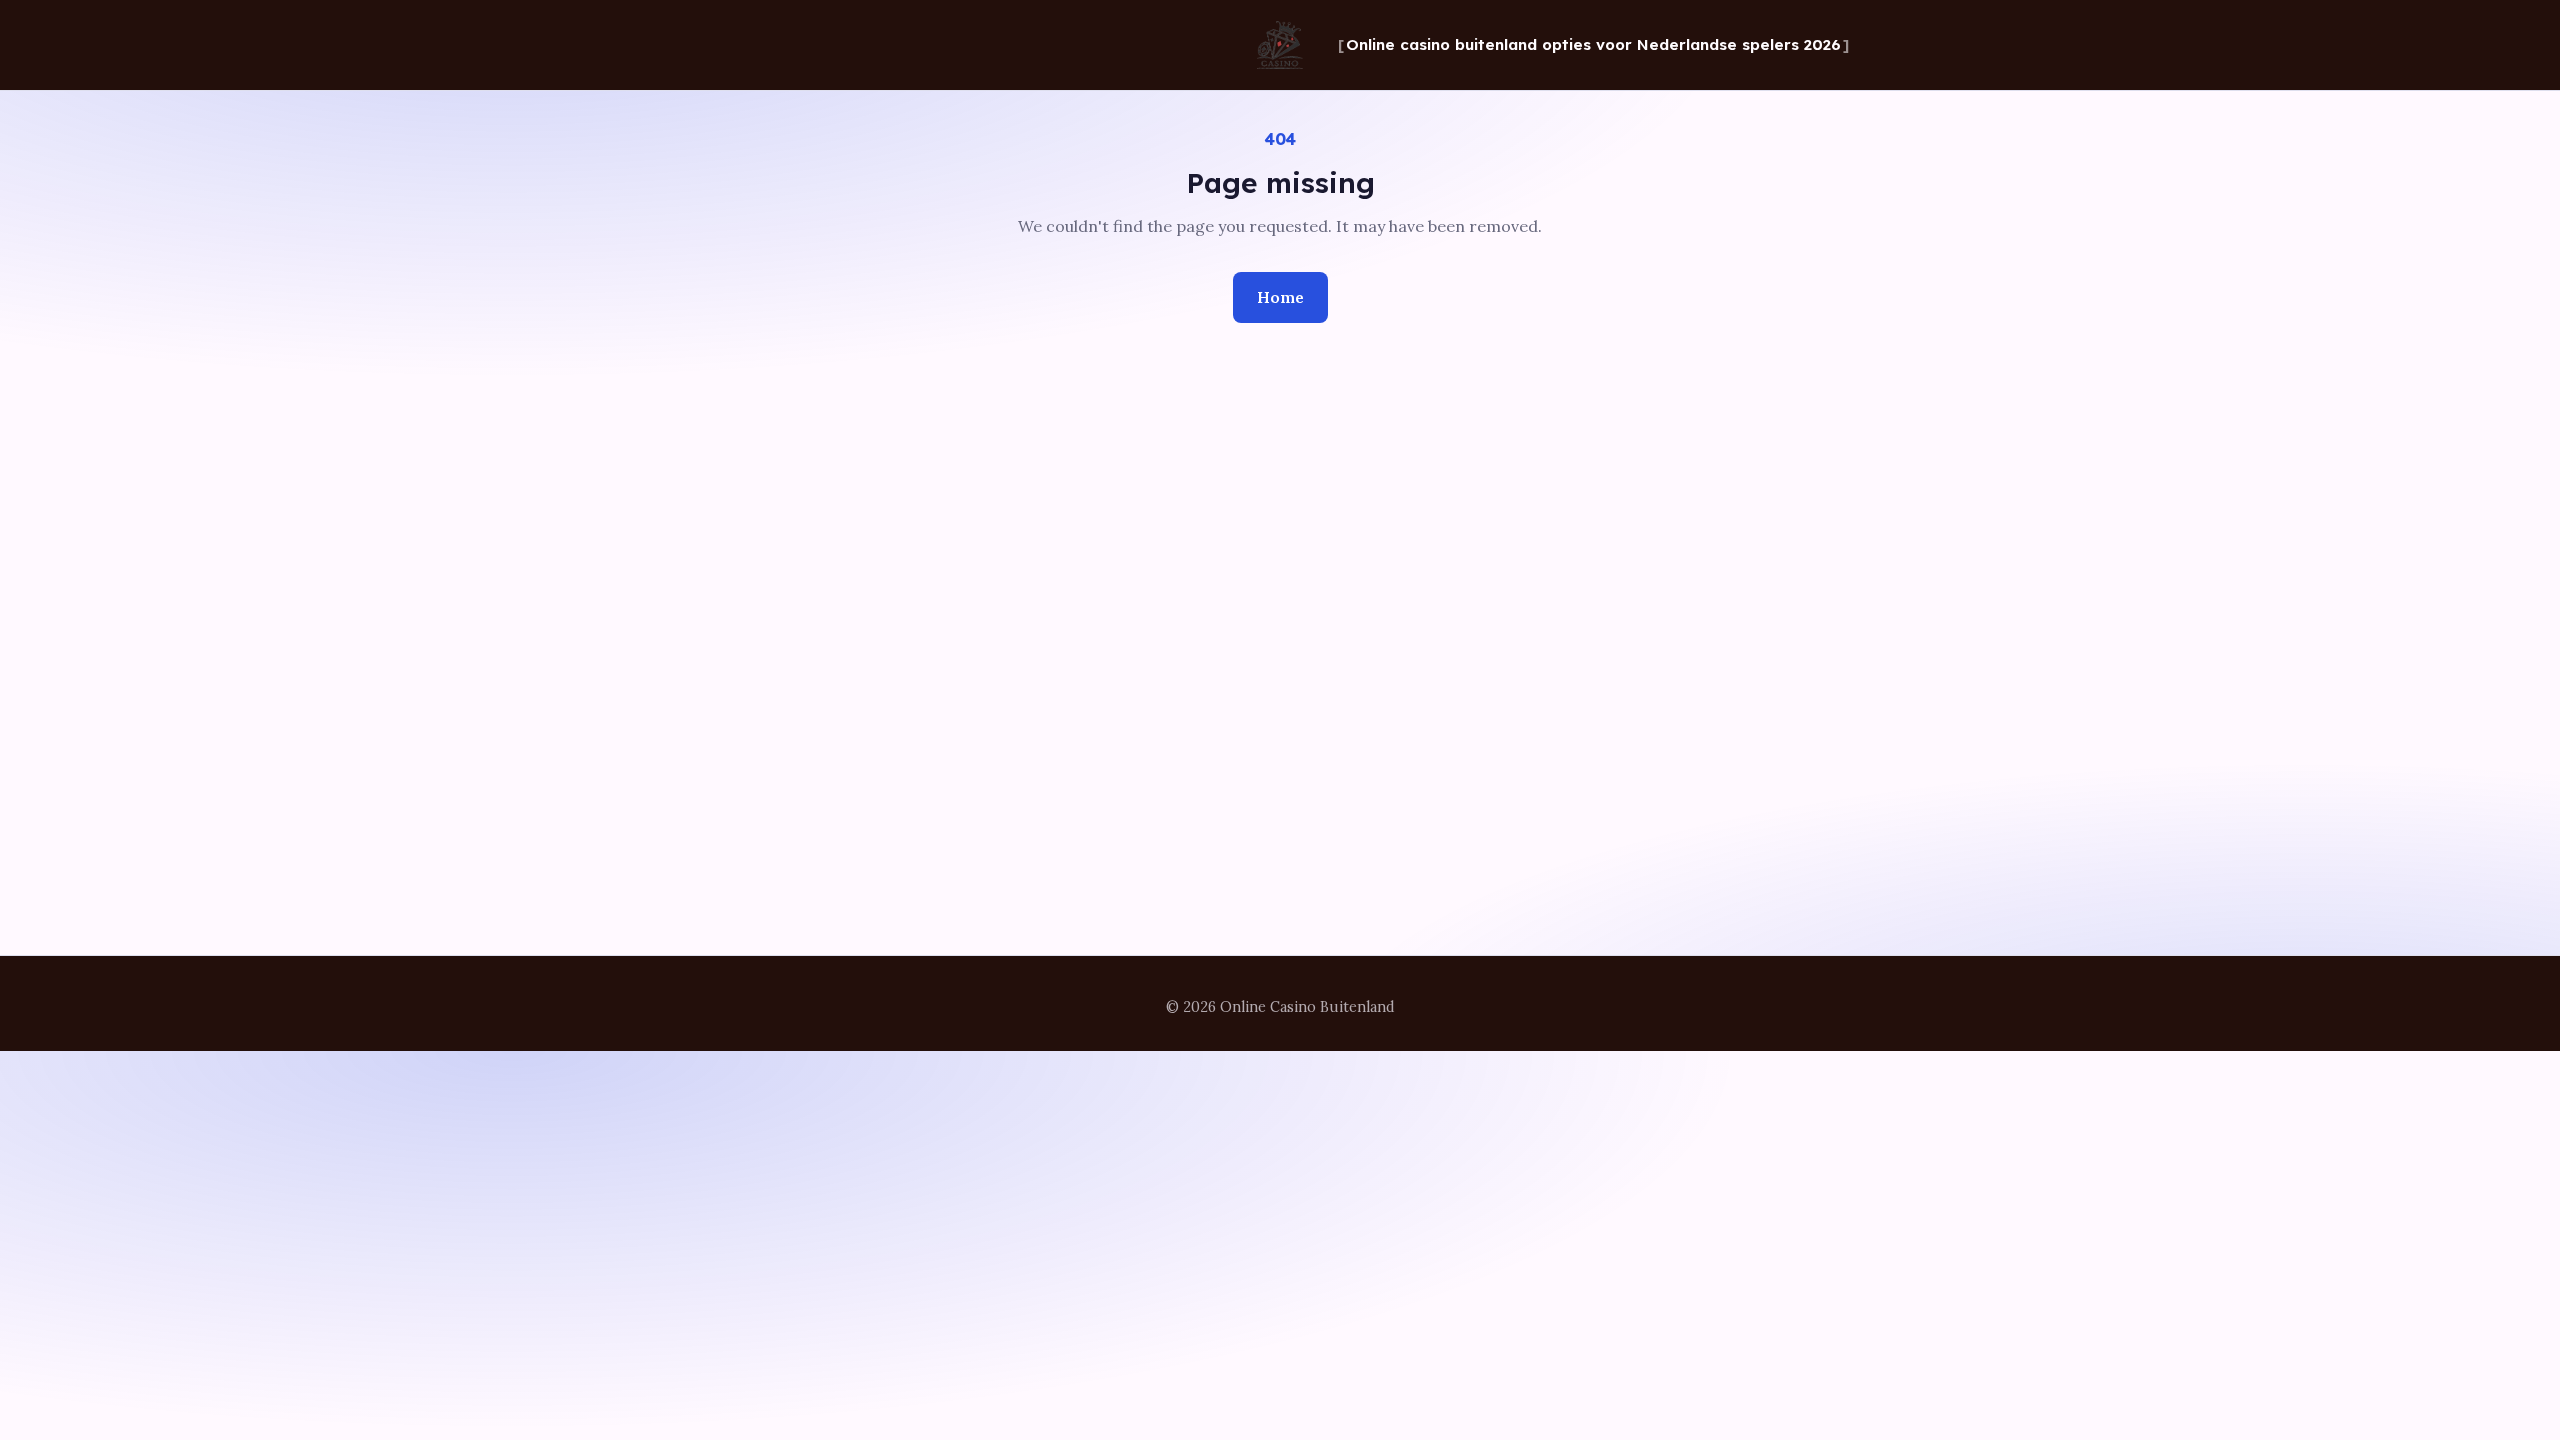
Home (1280, 297)
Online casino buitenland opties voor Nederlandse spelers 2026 (1593, 44)
